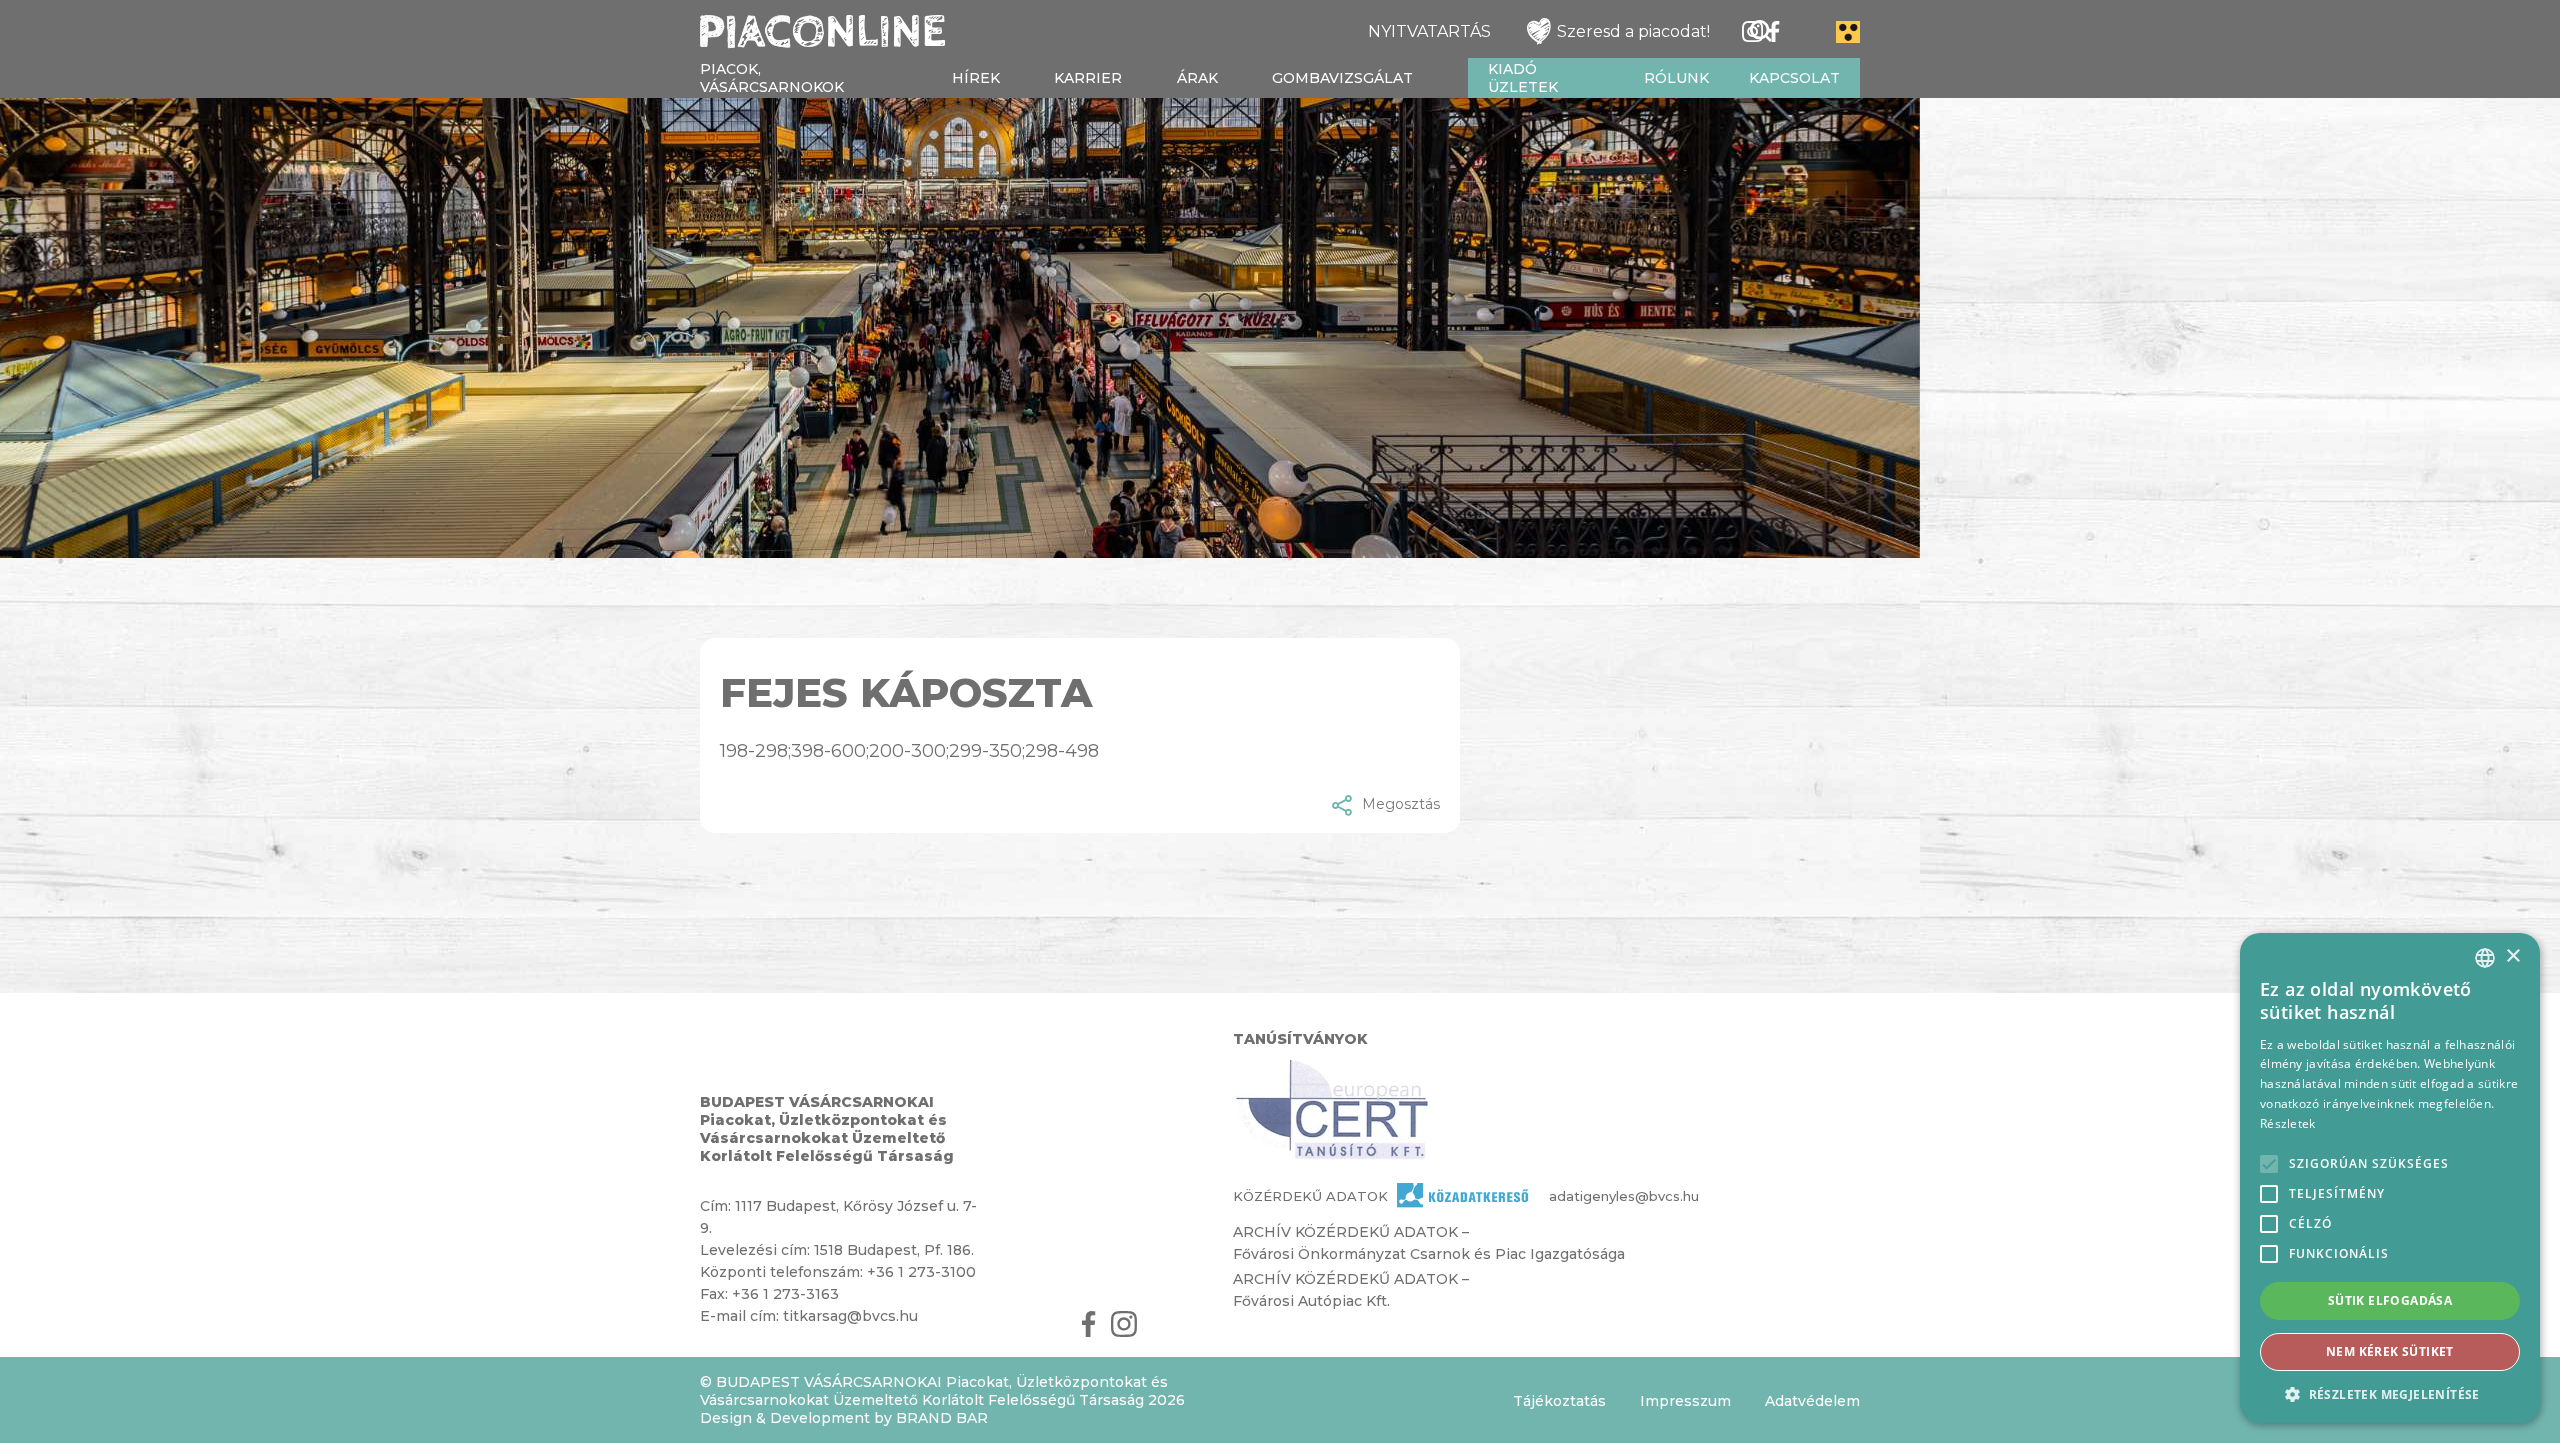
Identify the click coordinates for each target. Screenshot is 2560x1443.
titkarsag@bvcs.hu (850, 1316)
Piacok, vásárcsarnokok (772, 78)
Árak (1197, 78)
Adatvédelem (1812, 1401)
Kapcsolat (1794, 78)
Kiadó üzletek (1523, 78)
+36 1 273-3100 (921, 1272)
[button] (2390, 1393)
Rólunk (1676, 78)
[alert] (2390, 1178)
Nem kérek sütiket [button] (2390, 1351)
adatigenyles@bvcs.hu (1588, 1196)
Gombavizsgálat (1342, 78)
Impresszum (1685, 1401)
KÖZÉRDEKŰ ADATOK (1310, 1196)
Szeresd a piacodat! (1633, 31)
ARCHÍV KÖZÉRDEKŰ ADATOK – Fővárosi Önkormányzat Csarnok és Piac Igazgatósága (1429, 1243)
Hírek (976, 78)
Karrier (1088, 78)
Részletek (2288, 1123)
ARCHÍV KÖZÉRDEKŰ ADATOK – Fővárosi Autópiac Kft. (1351, 1290)
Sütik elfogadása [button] (2390, 1300)
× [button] (2512, 956)
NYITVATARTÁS (1429, 31)
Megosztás (1401, 804)
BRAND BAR (942, 1418)
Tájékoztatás (1559, 1401)
